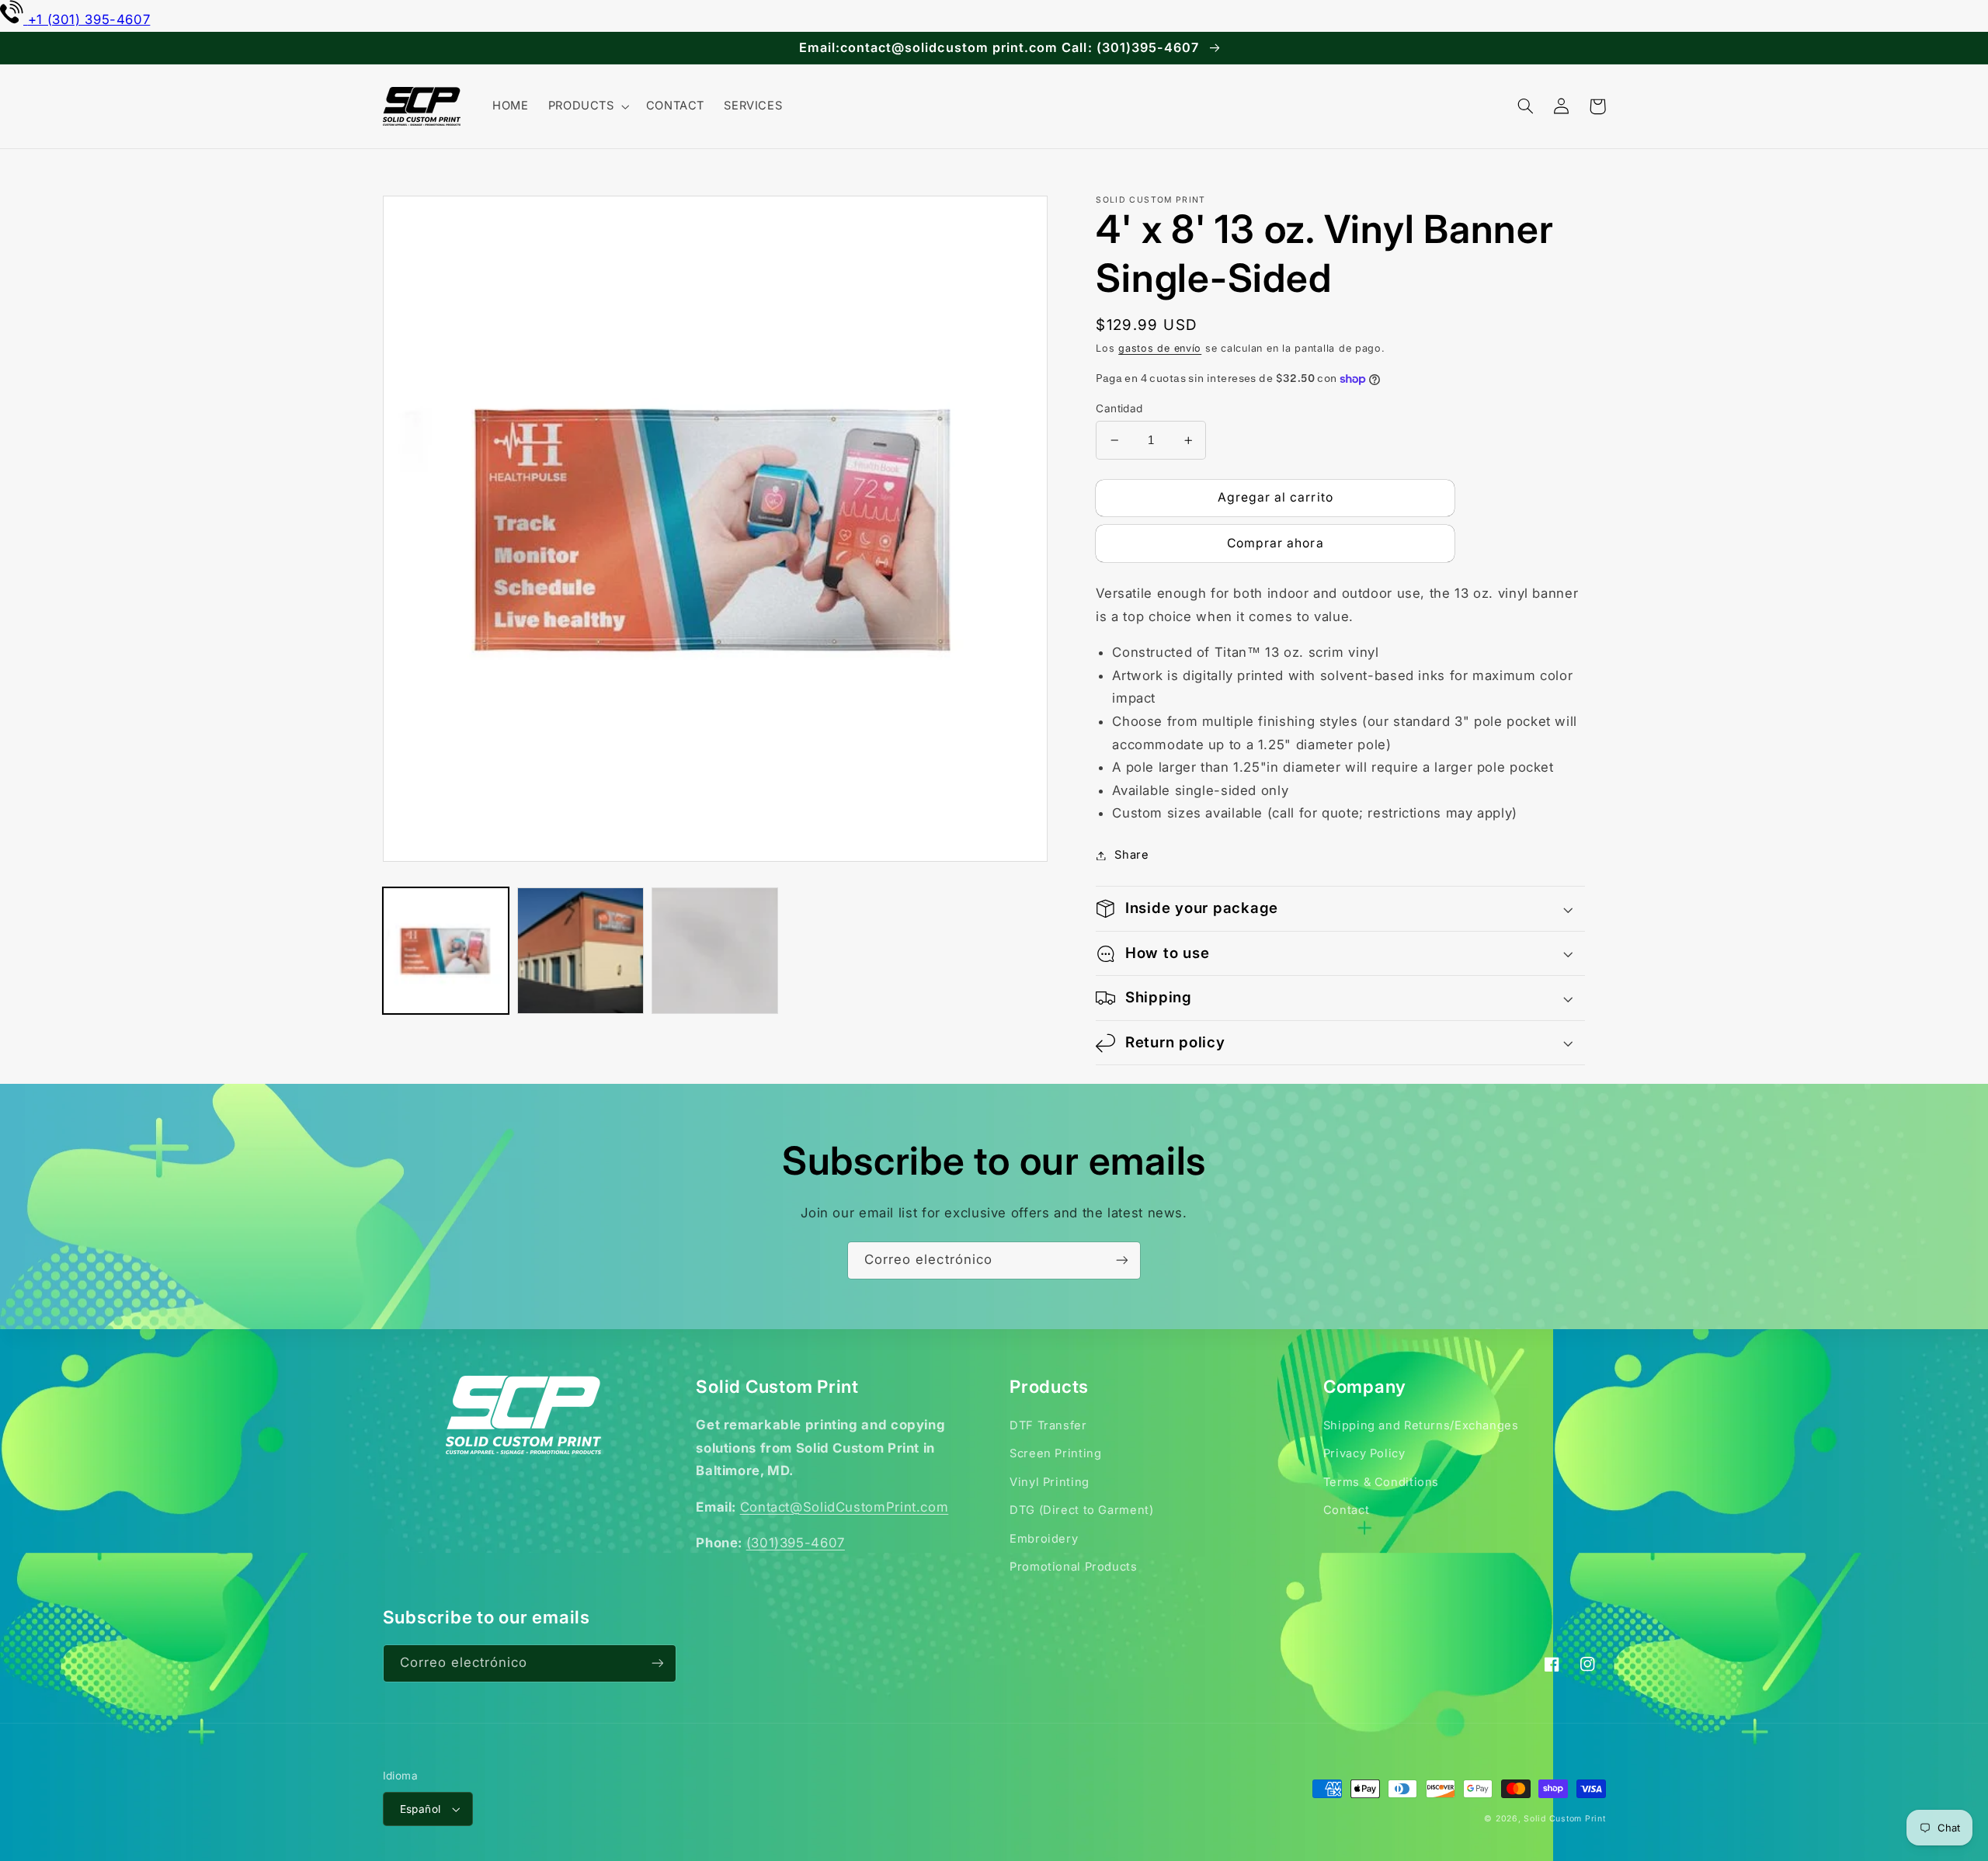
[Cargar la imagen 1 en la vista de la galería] (446, 951)
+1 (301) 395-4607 (89, 19)
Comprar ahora (1276, 543)
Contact (1346, 1510)
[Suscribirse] (1122, 1260)
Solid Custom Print (1564, 1819)
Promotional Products (1074, 1567)
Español (421, 1809)
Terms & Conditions (1381, 1482)
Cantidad (1119, 408)
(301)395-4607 (796, 1543)
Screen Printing (1055, 1453)
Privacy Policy (1364, 1453)
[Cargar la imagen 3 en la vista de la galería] (715, 951)
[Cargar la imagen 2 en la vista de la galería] (580, 951)
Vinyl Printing (1050, 1482)
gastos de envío (1160, 348)
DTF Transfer (1048, 1425)
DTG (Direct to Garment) (1082, 1510)
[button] (587, 106)
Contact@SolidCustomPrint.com (845, 1507)
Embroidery (1044, 1539)
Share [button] (1131, 855)
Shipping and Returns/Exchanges (1421, 1425)
